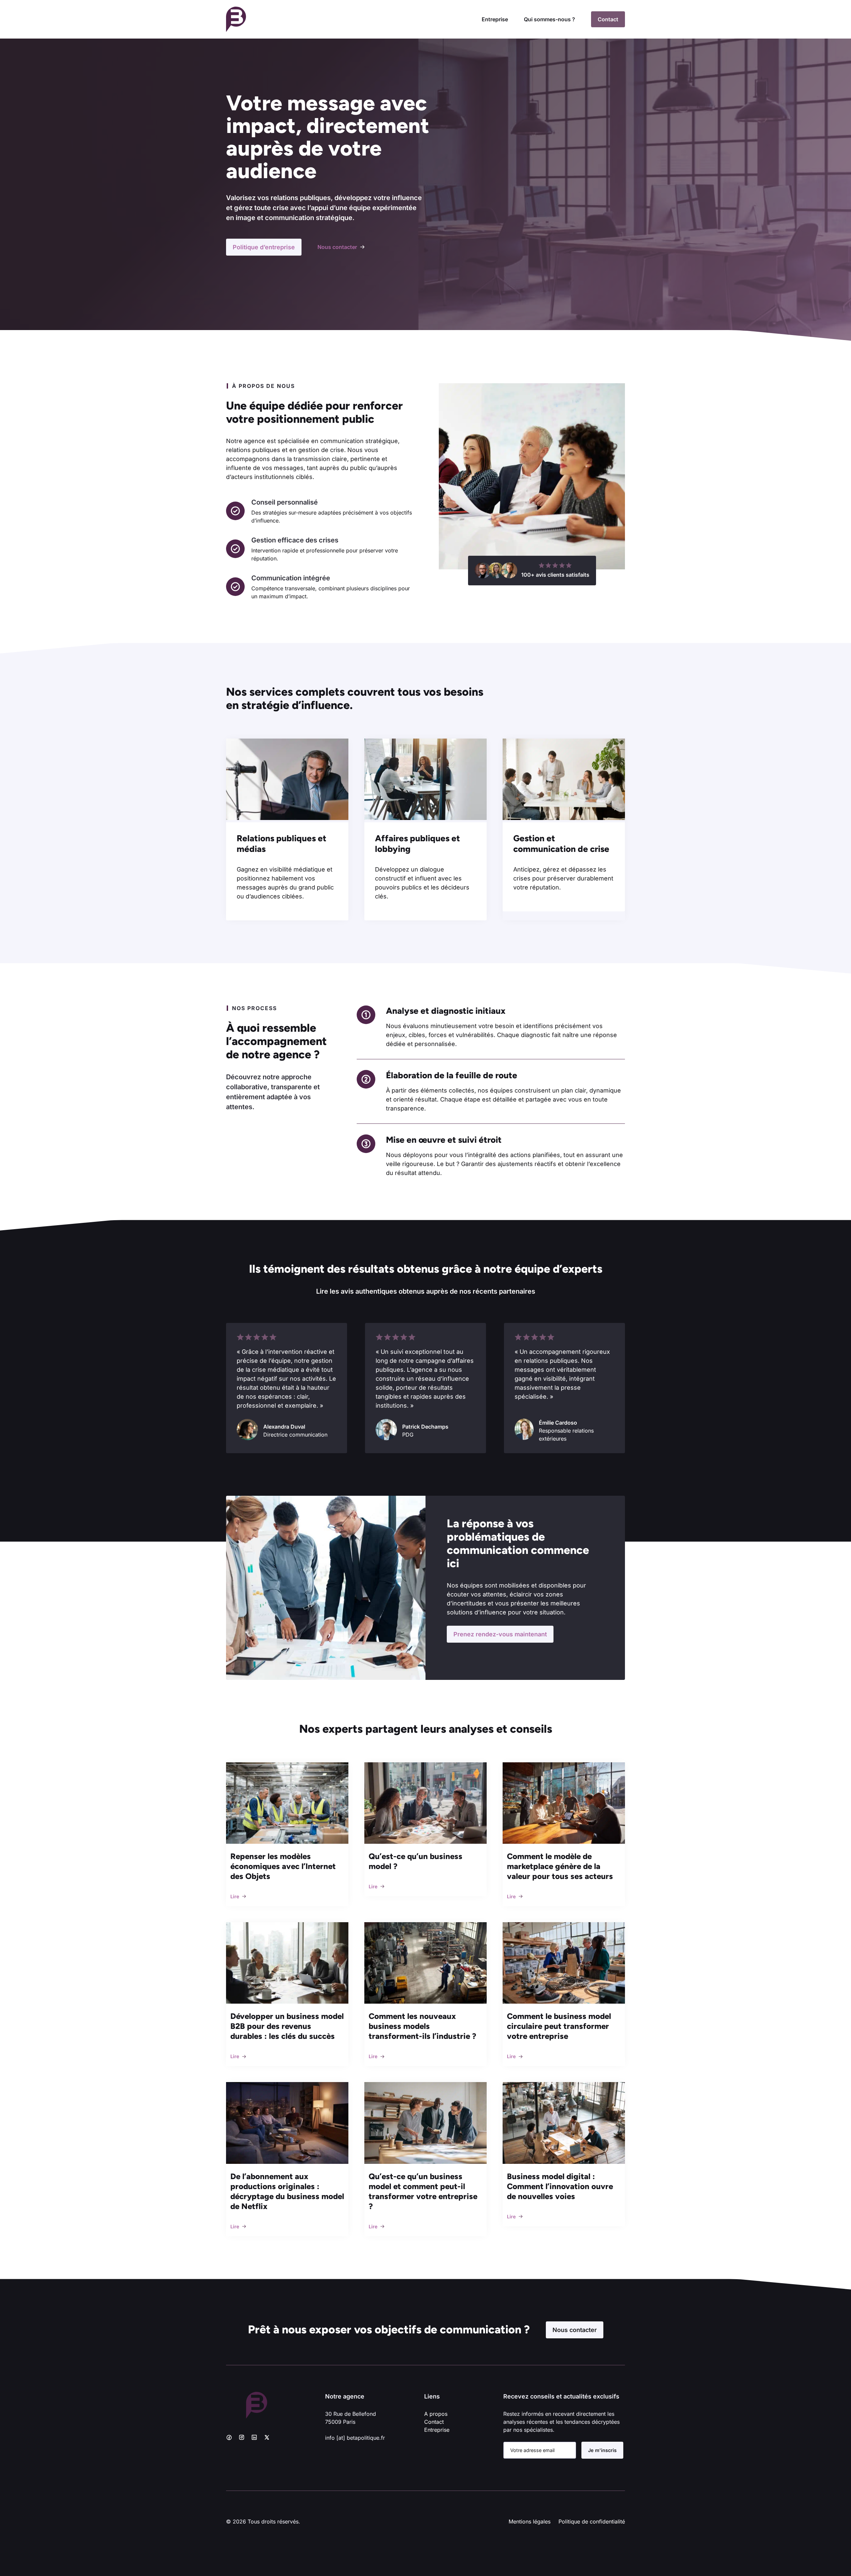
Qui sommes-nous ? (549, 19)
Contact (608, 19)
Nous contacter (575, 2330)
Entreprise (495, 19)
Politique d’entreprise (264, 247)
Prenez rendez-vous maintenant (500, 1634)
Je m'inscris (602, 2450)
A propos (436, 2414)
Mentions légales (530, 2521)
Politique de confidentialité (592, 2521)
